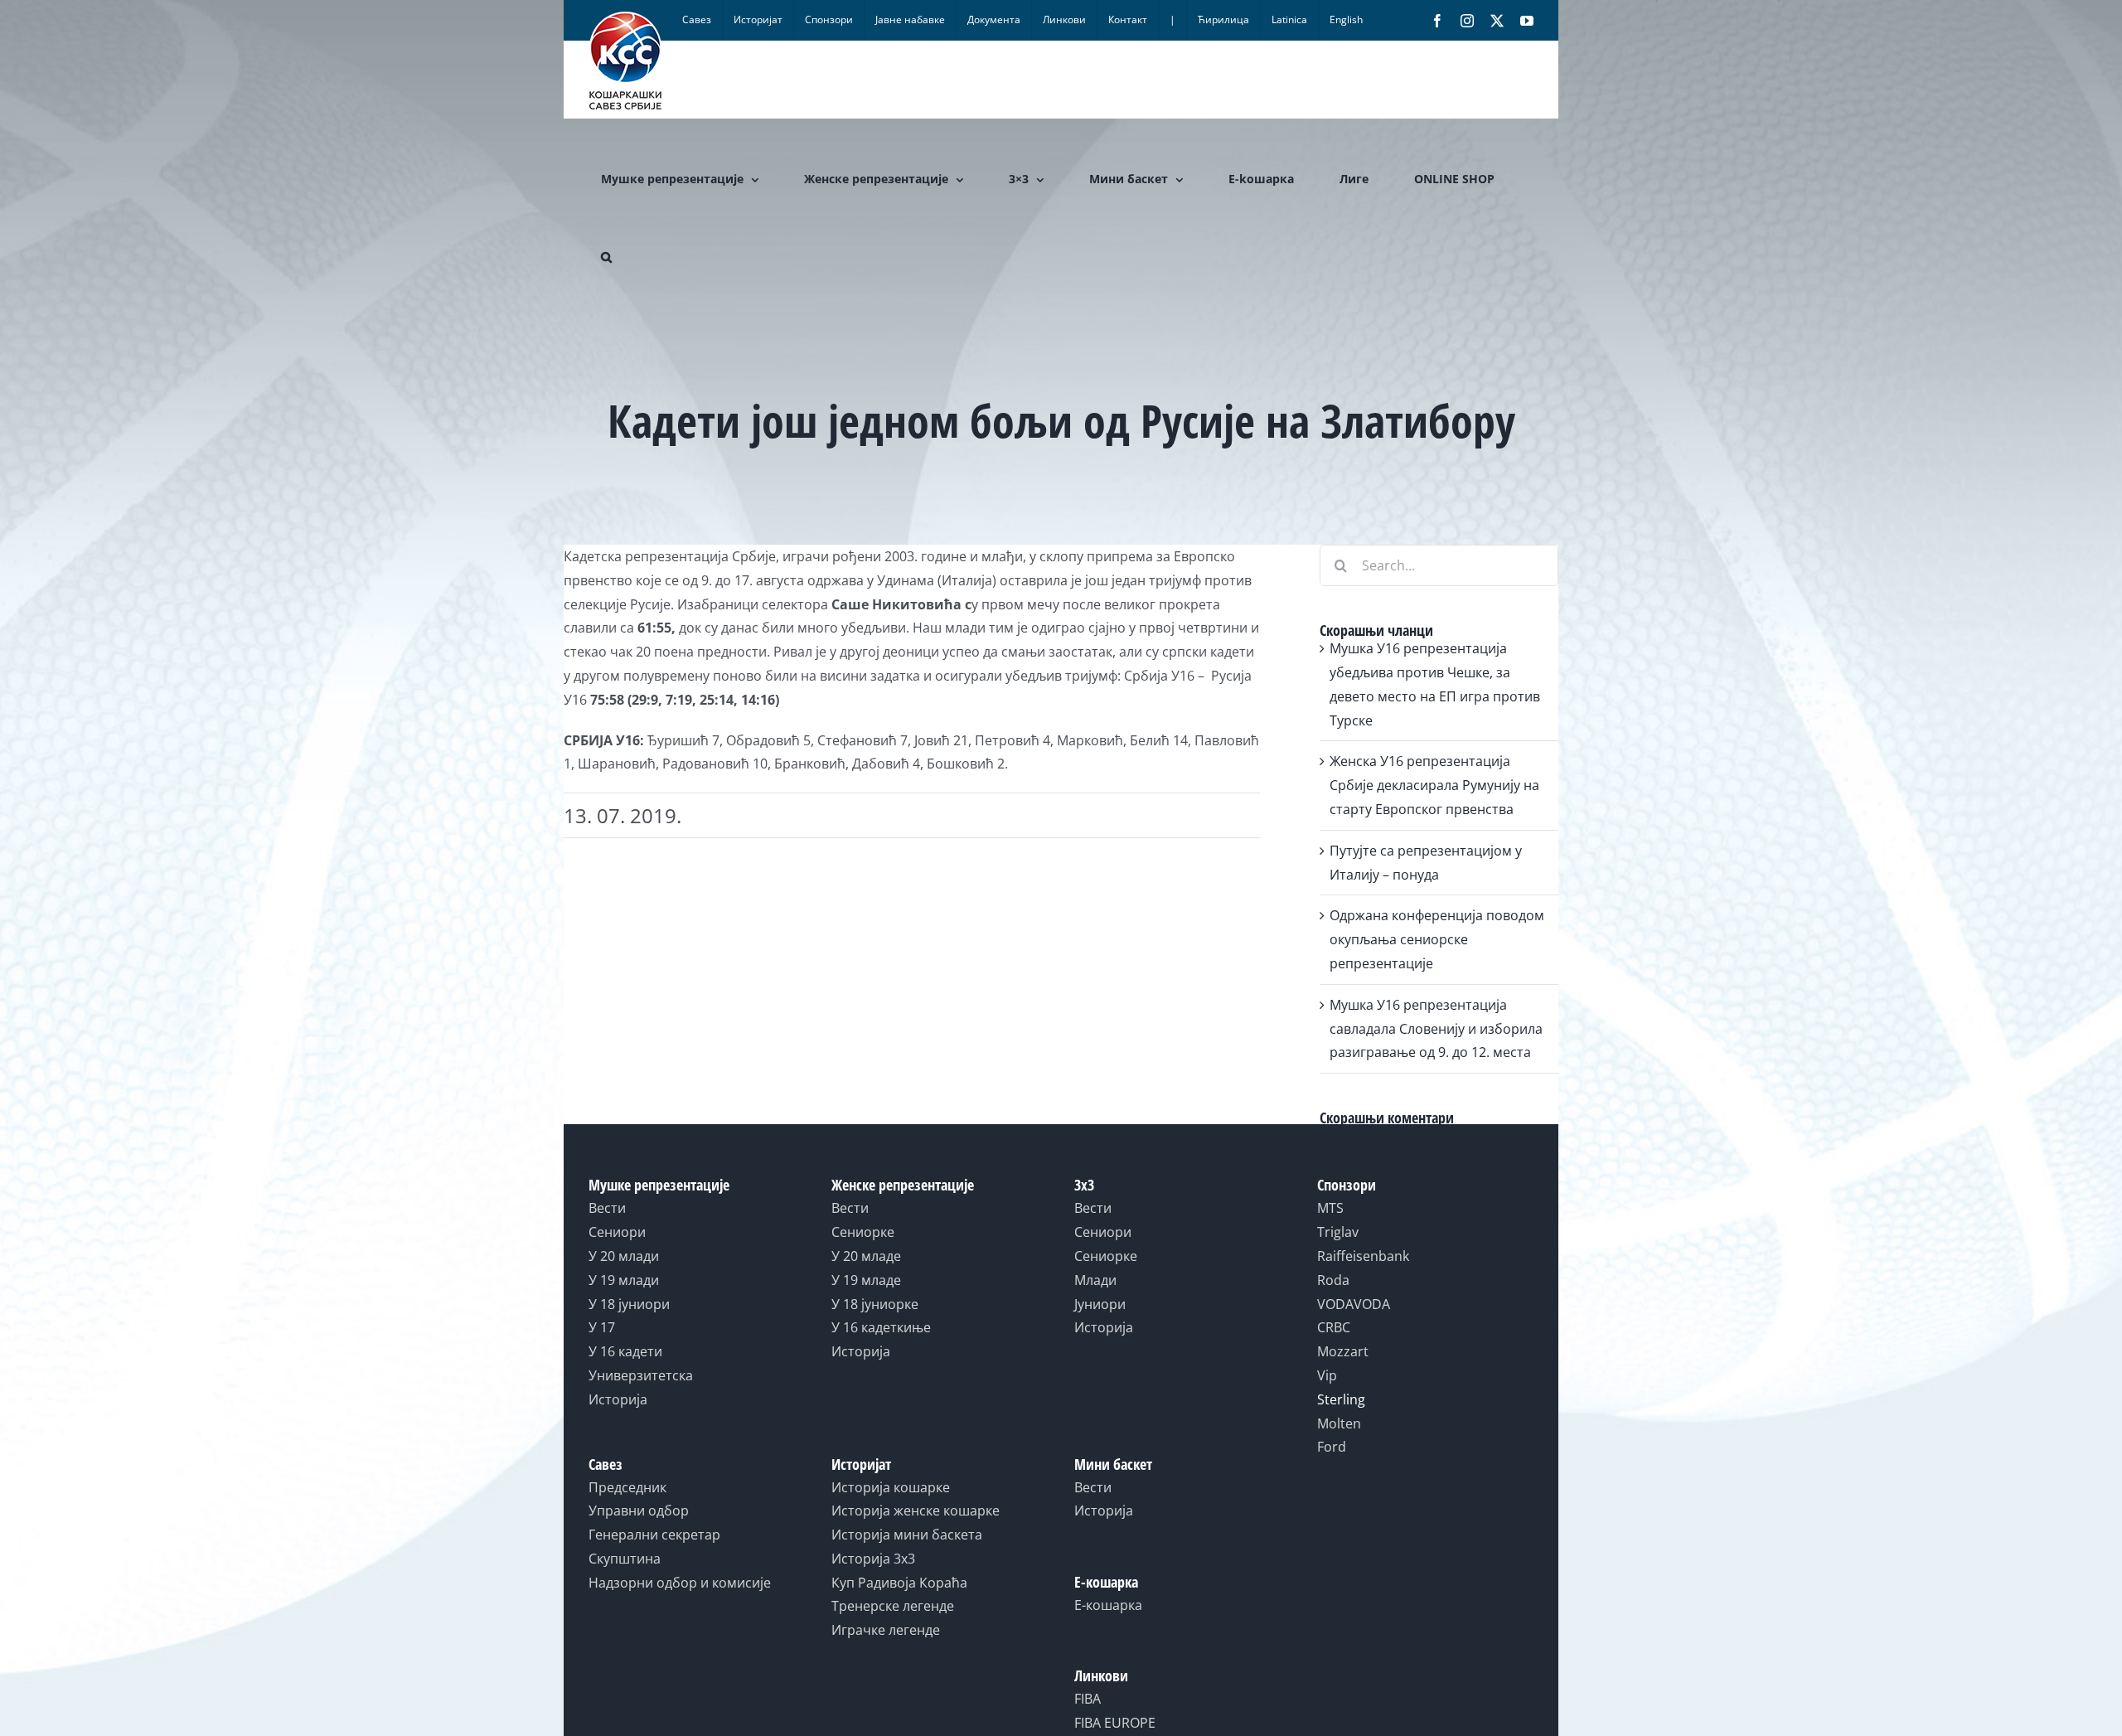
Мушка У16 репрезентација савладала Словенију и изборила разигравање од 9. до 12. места (1436, 1029)
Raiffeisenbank (1363, 1256)
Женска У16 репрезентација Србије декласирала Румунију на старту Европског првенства (1434, 785)
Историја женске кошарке (916, 1511)
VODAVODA (1354, 1304)
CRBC (1334, 1327)
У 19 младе (866, 1280)
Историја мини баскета (907, 1535)
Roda (1333, 1280)
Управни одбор (639, 1511)
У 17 (602, 1327)
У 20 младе (866, 1256)
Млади (1095, 1280)
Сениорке (863, 1232)
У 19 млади (624, 1280)
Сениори (617, 1232)
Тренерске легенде (893, 1606)
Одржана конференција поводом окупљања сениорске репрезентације (1437, 939)
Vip (1327, 1375)
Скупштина (625, 1559)
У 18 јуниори (629, 1304)
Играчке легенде (886, 1630)
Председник (627, 1487)
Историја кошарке (891, 1487)
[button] (606, 257)
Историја (618, 1399)
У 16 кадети (625, 1351)
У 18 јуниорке (875, 1304)
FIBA (1088, 1699)
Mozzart (1343, 1351)
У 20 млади (624, 1256)
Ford (1332, 1447)
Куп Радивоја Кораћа (899, 1583)
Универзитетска (641, 1375)
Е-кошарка (1108, 1605)
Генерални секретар (654, 1535)
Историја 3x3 (873, 1559)
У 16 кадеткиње (881, 1327)
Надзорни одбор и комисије (680, 1583)
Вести (607, 1208)
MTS (1330, 1208)
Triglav (1338, 1232)
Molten (1339, 1423)
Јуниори (1100, 1304)
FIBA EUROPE (1115, 1723)
